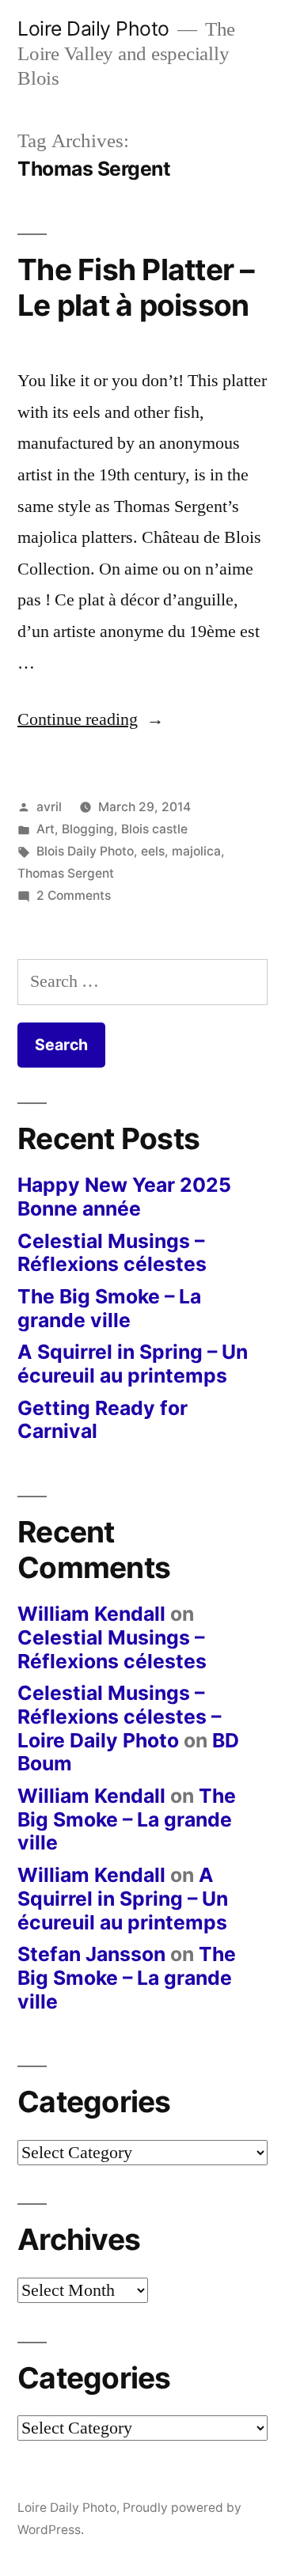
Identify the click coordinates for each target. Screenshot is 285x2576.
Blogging (88, 829)
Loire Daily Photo (93, 28)
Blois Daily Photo (85, 851)
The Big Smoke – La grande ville (109, 1308)
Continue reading (91, 719)
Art (46, 829)
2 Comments (74, 895)
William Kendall (91, 1614)
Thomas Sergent (66, 873)
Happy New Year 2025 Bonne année (124, 1197)
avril (49, 807)
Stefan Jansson (91, 1954)
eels (153, 851)
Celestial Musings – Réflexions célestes (112, 1253)
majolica (196, 851)
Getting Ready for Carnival (103, 1420)
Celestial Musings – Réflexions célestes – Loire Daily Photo (119, 1716)
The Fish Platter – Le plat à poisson (136, 287)
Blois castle (154, 829)
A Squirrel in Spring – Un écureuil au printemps (133, 1364)
